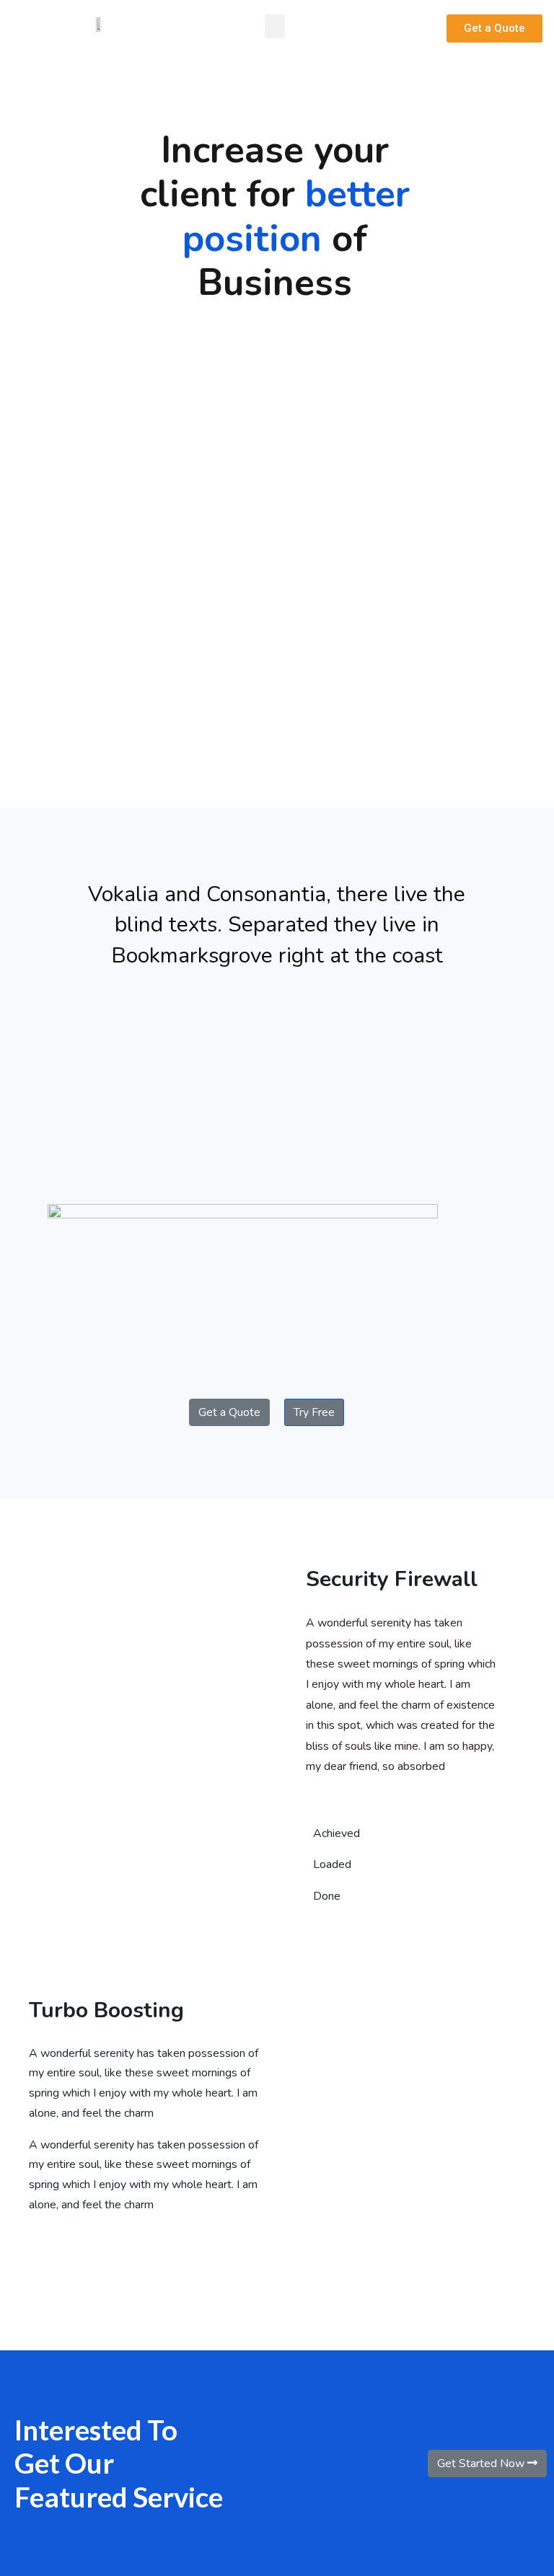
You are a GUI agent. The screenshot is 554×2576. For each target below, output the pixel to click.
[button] (275, 26)
